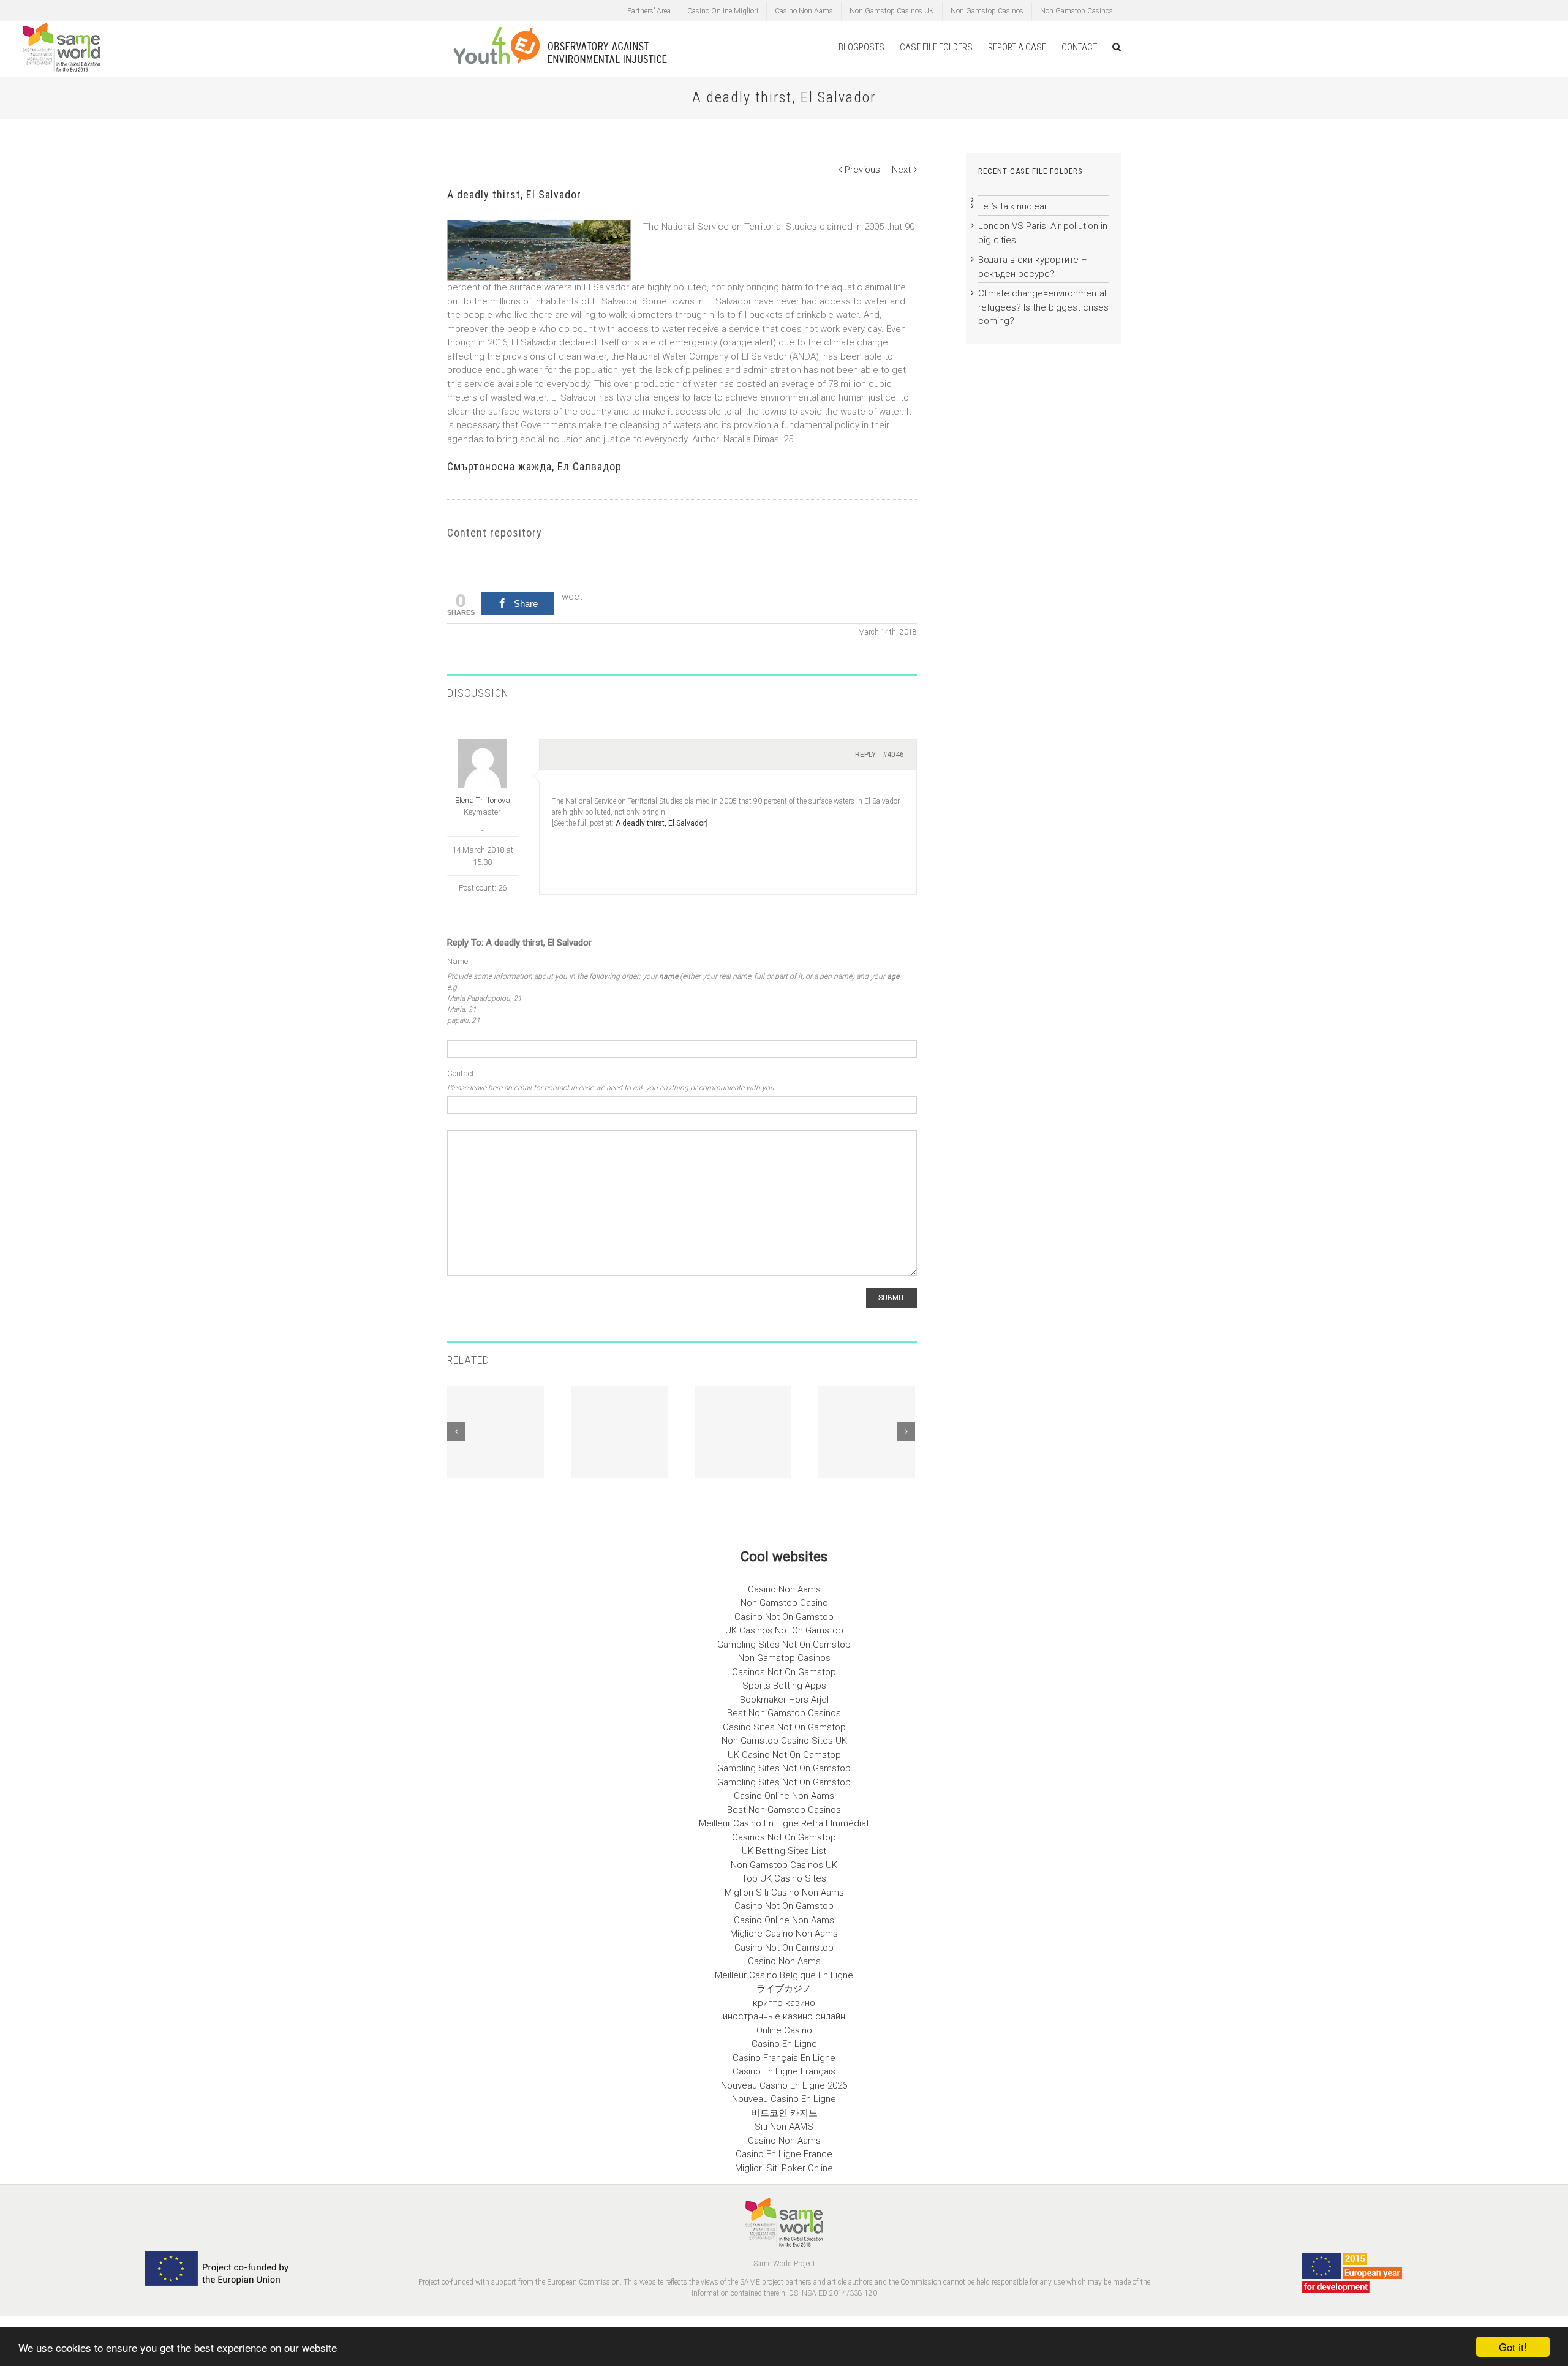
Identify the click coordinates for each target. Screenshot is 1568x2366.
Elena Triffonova (483, 800)
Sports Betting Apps (784, 1686)
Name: (458, 961)
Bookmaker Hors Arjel (784, 1700)
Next (901, 170)
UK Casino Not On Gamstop (784, 1755)
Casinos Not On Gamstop (784, 1672)
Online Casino (784, 2030)
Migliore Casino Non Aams (784, 1934)
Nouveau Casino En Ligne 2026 (784, 2085)
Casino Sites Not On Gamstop (784, 1727)
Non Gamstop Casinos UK (892, 11)
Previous (862, 170)
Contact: (462, 1073)
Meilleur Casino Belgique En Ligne (784, 1975)
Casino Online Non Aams (784, 1796)
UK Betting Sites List (784, 1851)
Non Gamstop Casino (784, 1603)
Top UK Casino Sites (784, 1878)
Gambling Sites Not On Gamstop (784, 1645)
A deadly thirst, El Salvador (661, 823)
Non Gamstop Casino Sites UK (784, 1741)
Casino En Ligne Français (784, 2071)
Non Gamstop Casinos (987, 11)
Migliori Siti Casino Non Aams (784, 1893)
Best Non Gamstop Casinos (784, 1713)
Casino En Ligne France (784, 2154)
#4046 (893, 755)
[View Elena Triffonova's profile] (482, 764)
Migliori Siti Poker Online (784, 2168)
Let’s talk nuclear (1013, 206)
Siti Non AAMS (784, 2127)
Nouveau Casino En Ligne (784, 2099)
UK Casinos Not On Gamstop (784, 1630)
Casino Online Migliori (723, 11)
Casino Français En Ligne (784, 2058)
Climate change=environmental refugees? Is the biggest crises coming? (1043, 307)
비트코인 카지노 (784, 2113)
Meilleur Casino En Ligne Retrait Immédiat (784, 1823)
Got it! (1513, 2347)
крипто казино (784, 2003)
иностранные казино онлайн (784, 2016)
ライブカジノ (784, 1989)
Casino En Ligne (784, 2044)
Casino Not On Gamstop (784, 1617)
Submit (891, 1298)
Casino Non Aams (804, 11)
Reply (865, 755)
